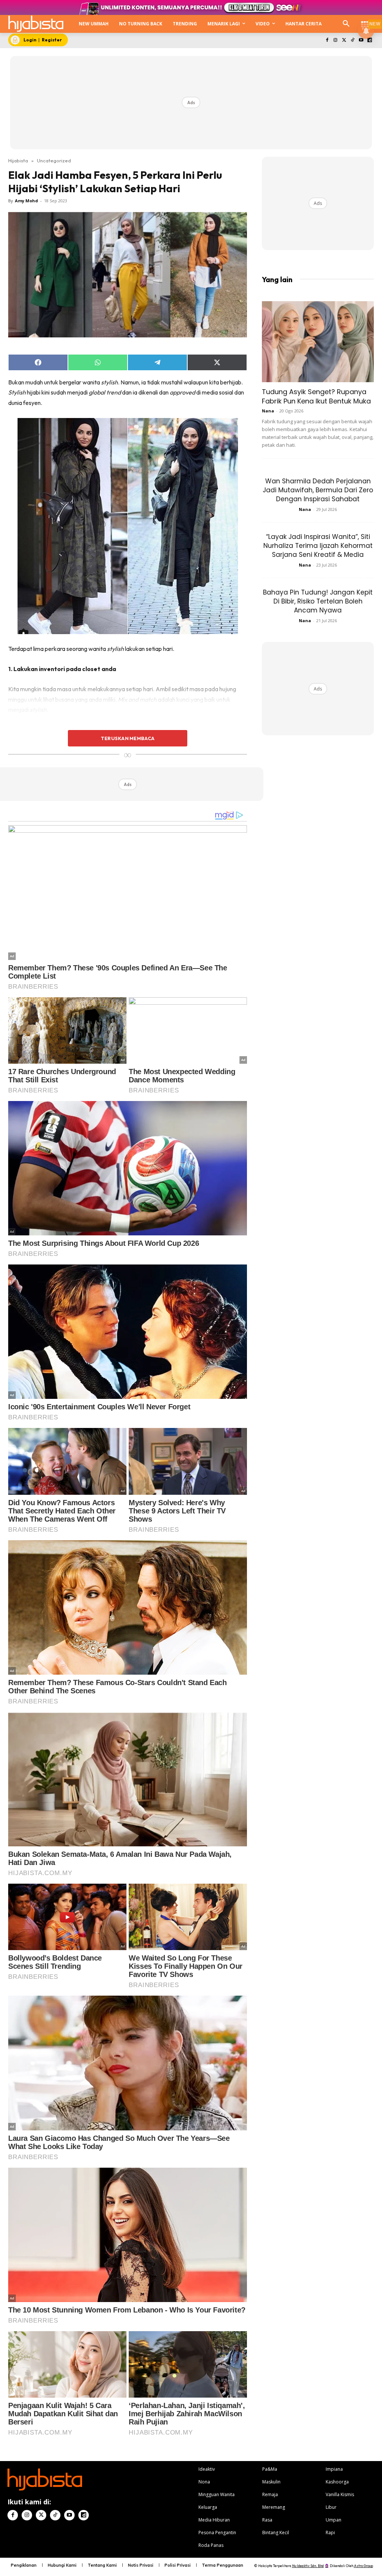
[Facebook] (327, 40)
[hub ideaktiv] (365, 21)
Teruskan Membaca (128, 738)
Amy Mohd (26, 201)
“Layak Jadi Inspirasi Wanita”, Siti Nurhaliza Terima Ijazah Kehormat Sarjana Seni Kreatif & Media (318, 546)
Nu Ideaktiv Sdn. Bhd (308, 2566)
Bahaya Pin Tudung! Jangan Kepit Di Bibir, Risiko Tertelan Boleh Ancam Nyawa (318, 601)
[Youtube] (361, 40)
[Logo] (36, 24)
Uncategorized (54, 160)
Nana (268, 411)
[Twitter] (344, 40)
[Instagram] (336, 40)
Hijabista (18, 160)
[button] (346, 24)
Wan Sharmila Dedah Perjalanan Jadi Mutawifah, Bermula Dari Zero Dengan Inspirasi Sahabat (318, 490)
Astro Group (364, 2566)
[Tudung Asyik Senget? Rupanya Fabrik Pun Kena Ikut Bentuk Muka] (318, 342)
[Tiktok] (353, 40)
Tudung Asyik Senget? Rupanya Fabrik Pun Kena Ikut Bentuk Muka (316, 396)
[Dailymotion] (370, 40)
